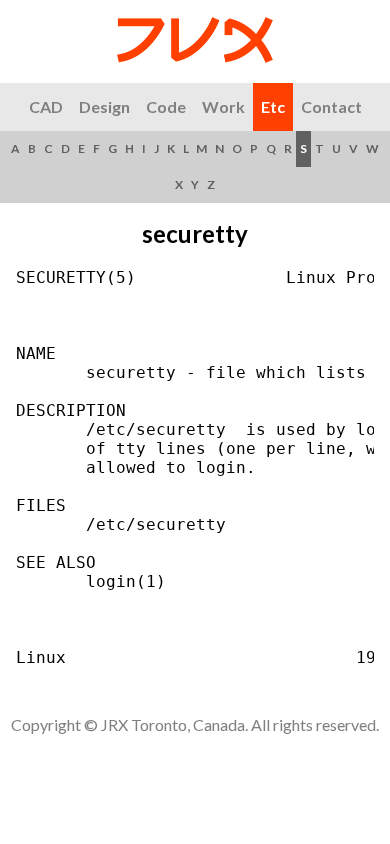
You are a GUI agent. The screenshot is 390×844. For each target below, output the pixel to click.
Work (223, 106)
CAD (46, 106)
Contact (331, 106)
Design (104, 106)
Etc (273, 106)
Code (166, 106)
